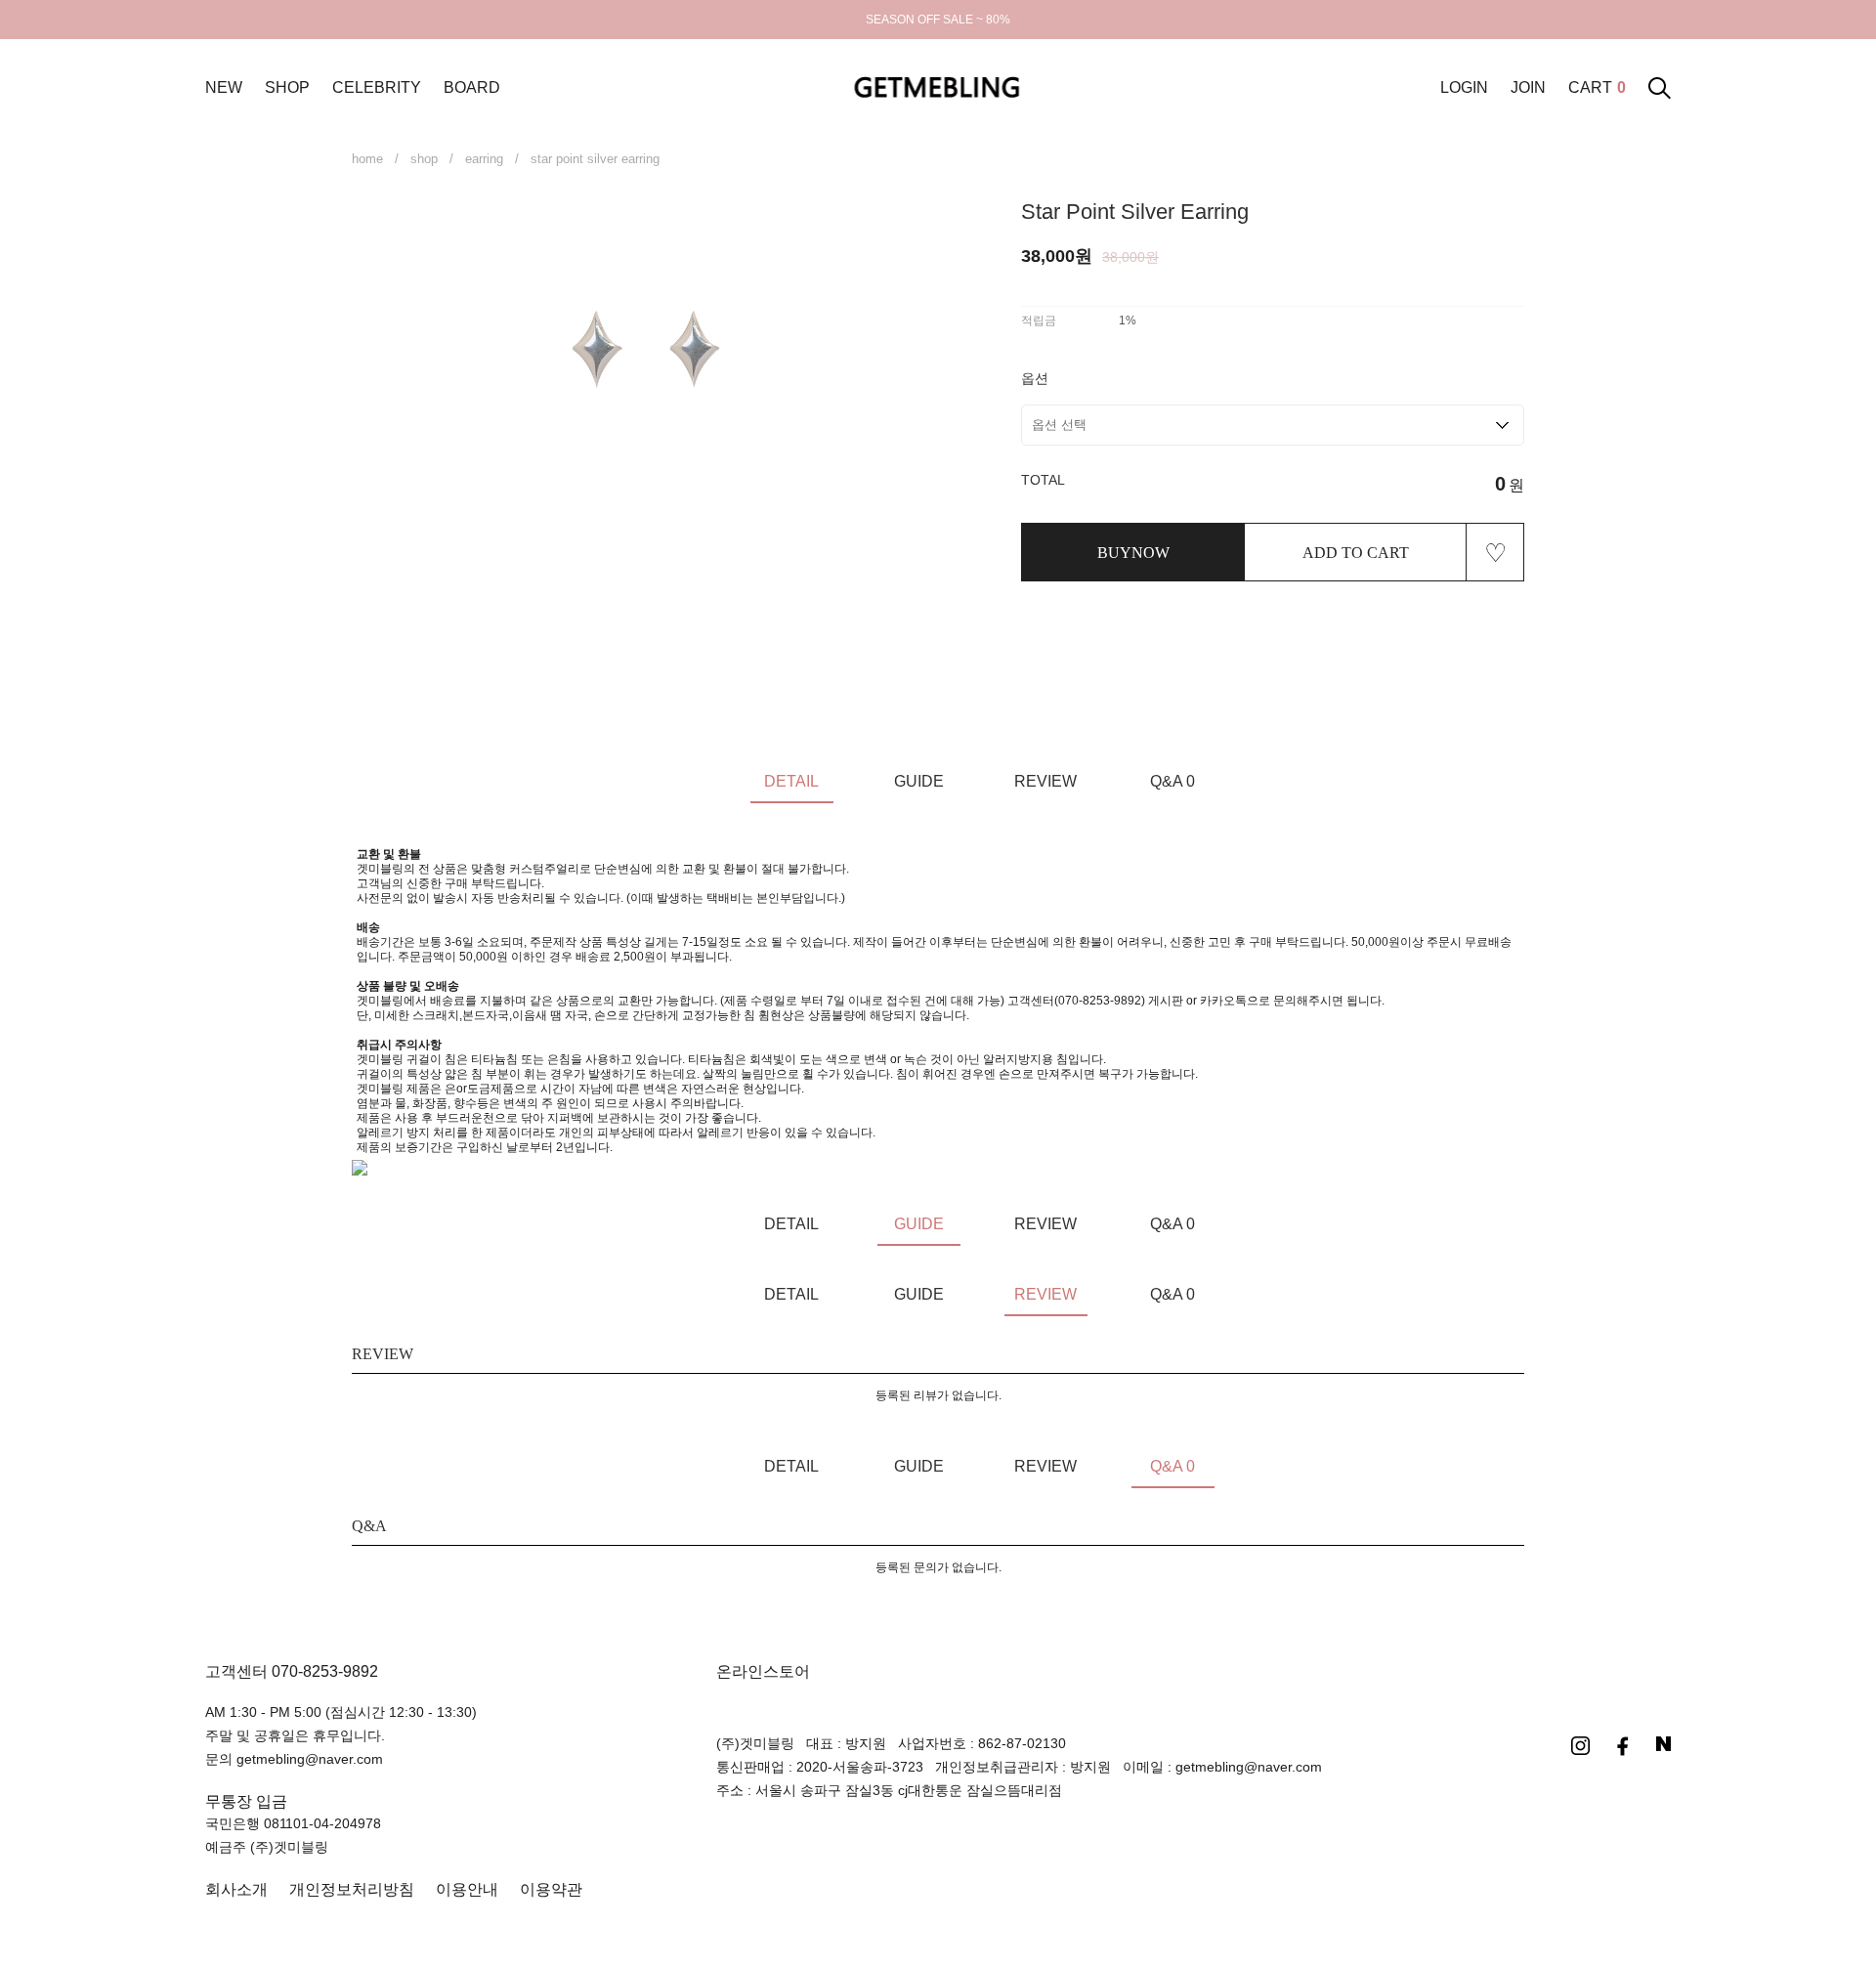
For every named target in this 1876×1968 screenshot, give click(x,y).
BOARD (472, 87)
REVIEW (1045, 781)
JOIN (1528, 87)
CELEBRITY (377, 87)
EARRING (484, 159)
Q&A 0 (1172, 781)
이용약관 (551, 1889)
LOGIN (1464, 87)
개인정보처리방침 (352, 1889)
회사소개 (236, 1889)
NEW (224, 87)
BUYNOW (1133, 553)
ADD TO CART (1356, 553)
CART (1597, 87)
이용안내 (467, 1889)
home (367, 159)
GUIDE (919, 781)
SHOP (287, 87)
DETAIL (791, 781)
